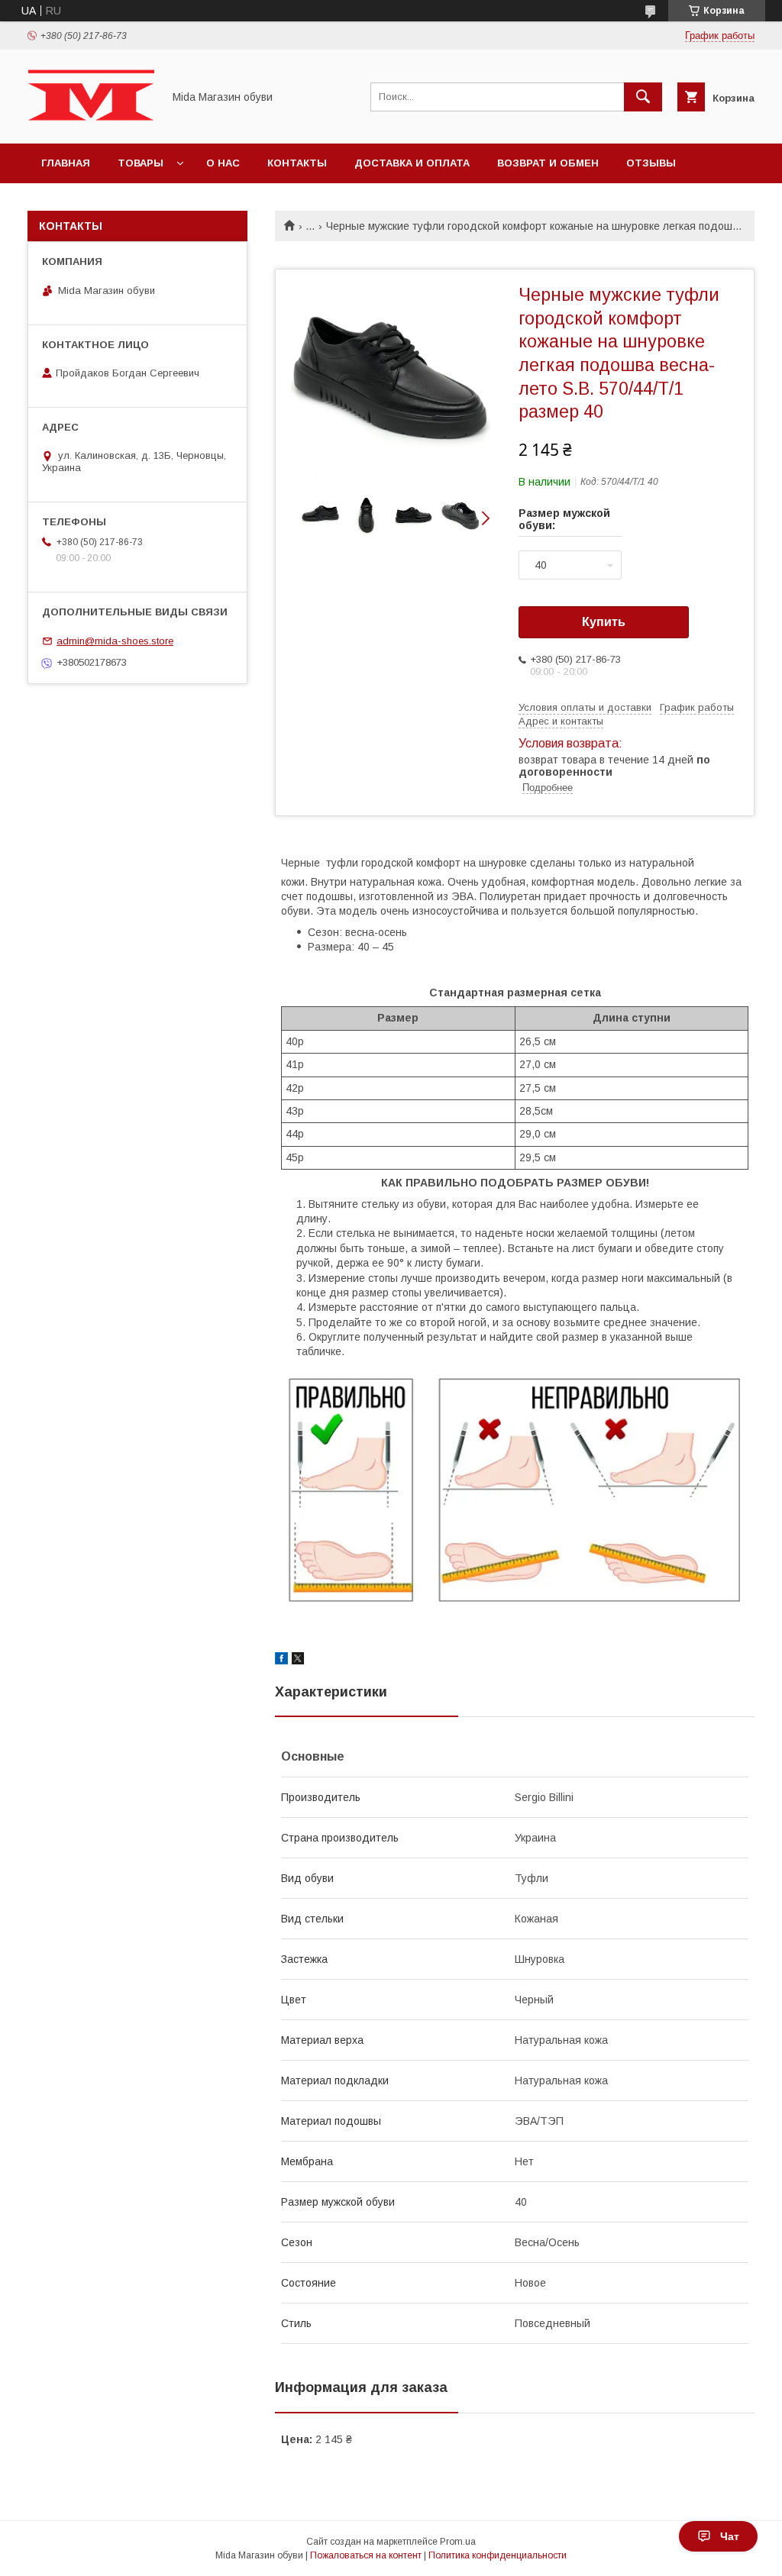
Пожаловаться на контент (366, 2555)
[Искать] (643, 97)
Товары (141, 163)
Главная (66, 163)
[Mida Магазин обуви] (91, 124)
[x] (298, 1661)
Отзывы (651, 163)
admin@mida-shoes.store (115, 641)
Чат (730, 2536)
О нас (223, 163)
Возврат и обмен (548, 163)
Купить (604, 622)
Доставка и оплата (412, 163)
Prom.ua (458, 2542)
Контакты (297, 163)
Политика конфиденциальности (498, 2555)
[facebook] (281, 1661)
